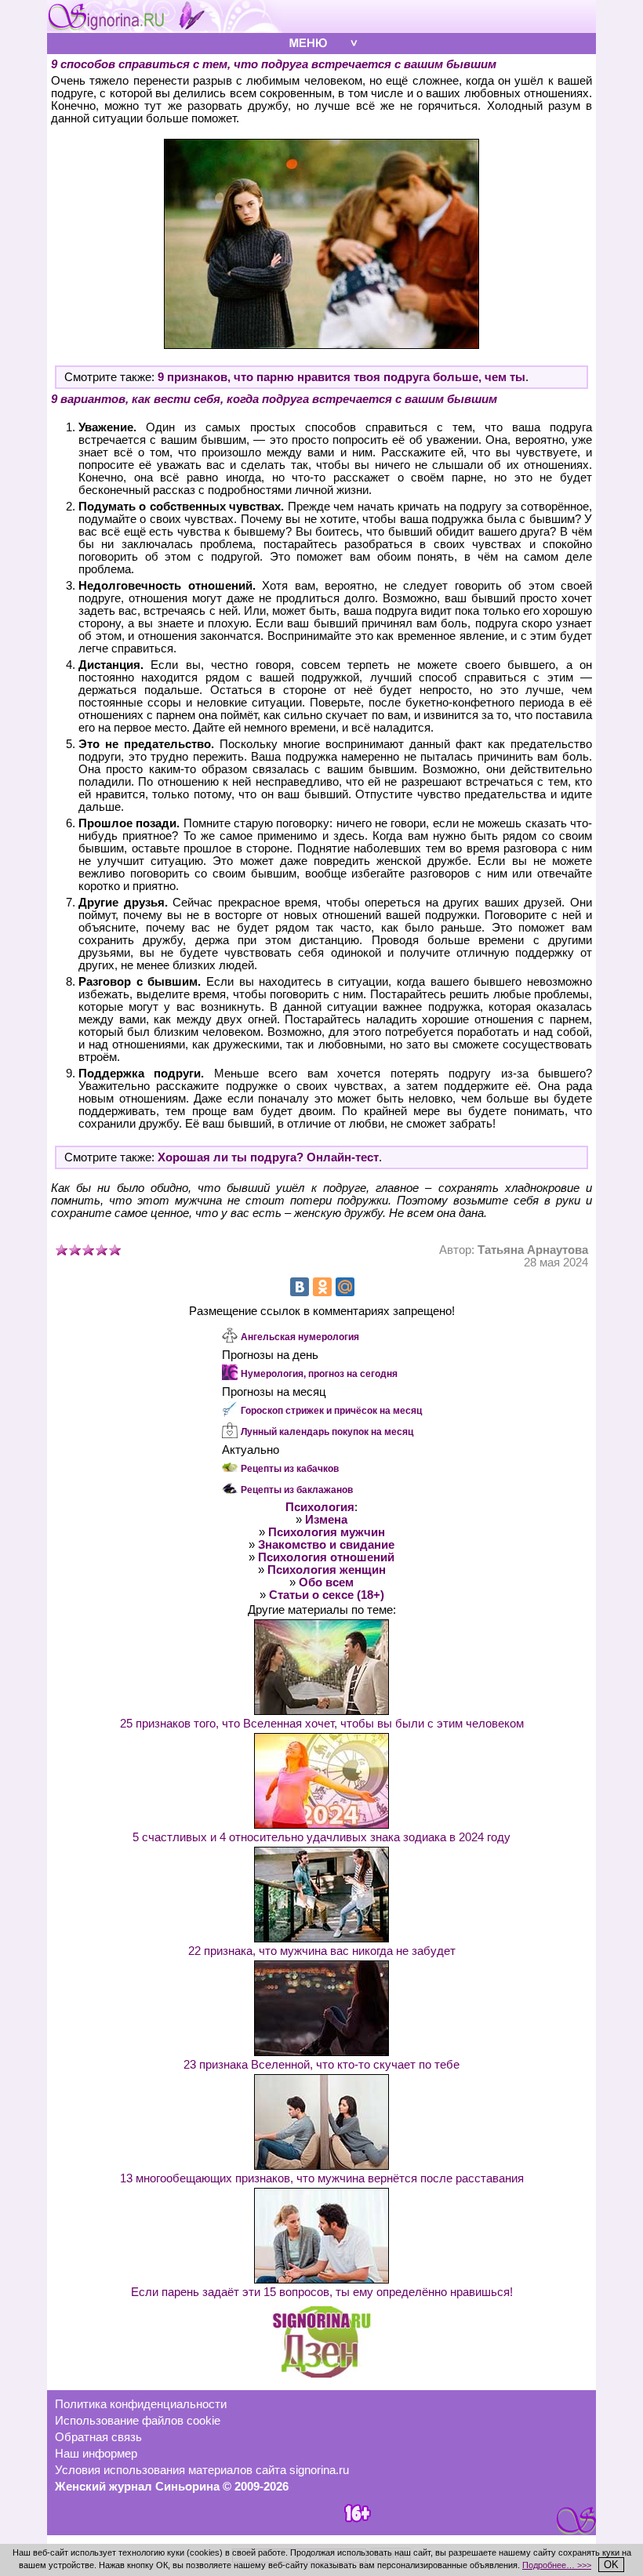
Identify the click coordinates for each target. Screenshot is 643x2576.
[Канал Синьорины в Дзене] (321, 2374)
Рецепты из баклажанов (297, 1490)
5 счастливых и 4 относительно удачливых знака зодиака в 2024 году (321, 1837)
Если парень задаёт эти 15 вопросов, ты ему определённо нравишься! (322, 2292)
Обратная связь (98, 2437)
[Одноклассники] (322, 1287)
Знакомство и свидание (326, 1545)
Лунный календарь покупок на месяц (327, 1432)
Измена (326, 1520)
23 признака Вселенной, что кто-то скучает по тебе (321, 2065)
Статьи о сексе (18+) (327, 1595)
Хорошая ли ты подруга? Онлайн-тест (268, 1157)
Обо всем (326, 1582)
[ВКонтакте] (300, 1287)
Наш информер (96, 2454)
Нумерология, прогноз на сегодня (319, 1374)
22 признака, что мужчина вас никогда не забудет (322, 1951)
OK (611, 2565)
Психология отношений (326, 1557)
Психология (320, 1507)
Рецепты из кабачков (290, 1469)
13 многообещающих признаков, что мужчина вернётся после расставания (322, 2178)
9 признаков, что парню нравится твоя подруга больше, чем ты (341, 377)
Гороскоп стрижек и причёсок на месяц (331, 1411)
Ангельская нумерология (300, 1337)
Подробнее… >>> (557, 2565)
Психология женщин (327, 1570)
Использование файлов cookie (138, 2421)
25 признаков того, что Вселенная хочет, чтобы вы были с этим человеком (322, 1724)
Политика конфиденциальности (141, 2404)
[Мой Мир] (345, 1287)
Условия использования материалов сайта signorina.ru (202, 2470)
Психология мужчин (327, 1532)
